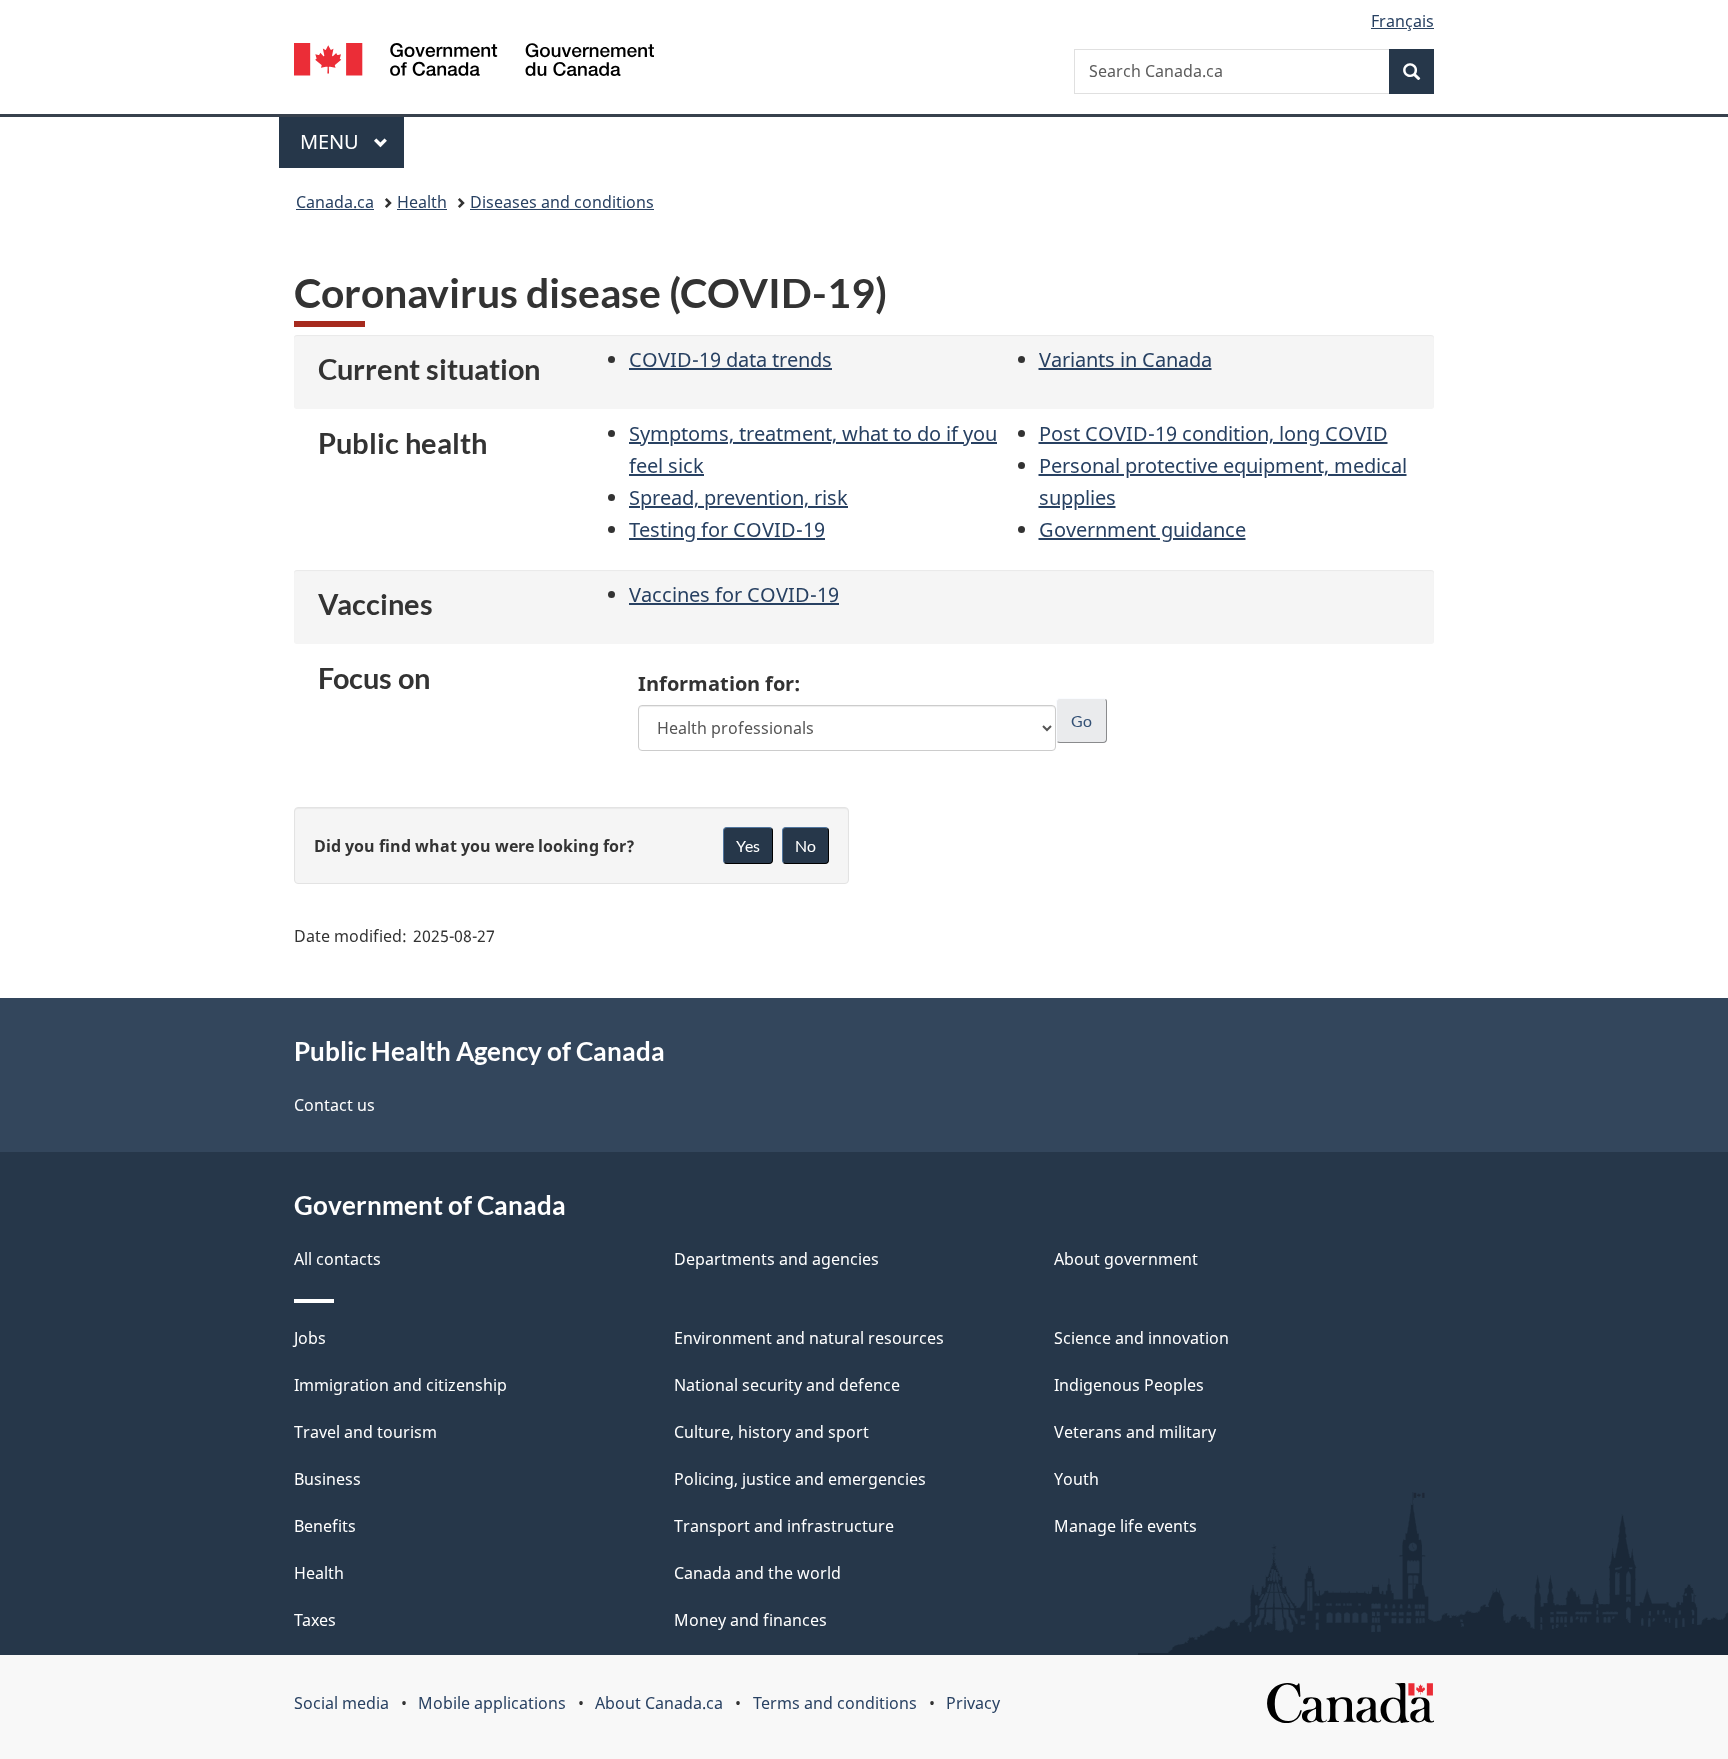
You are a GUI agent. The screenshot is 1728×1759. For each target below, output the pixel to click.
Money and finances (750, 1620)
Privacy (973, 1703)
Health (422, 202)
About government (1126, 1259)
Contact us (334, 1105)
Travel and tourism (365, 1432)
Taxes (315, 1620)
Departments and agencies (776, 1259)
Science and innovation (1141, 1338)
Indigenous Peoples (1129, 1385)
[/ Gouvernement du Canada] (474, 62)
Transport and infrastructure (784, 1526)
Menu (332, 141)
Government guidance (1142, 529)
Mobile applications (492, 1703)
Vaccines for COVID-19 (734, 594)
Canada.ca (335, 202)
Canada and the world (757, 1573)
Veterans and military (1135, 1432)
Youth (1076, 1479)
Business (327, 1479)
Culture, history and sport (771, 1432)
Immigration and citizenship (400, 1385)
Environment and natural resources (809, 1338)
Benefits (325, 1526)
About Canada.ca (659, 1703)
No (805, 845)
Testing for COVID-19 (727, 529)
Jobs (310, 1338)
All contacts (337, 1259)
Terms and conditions (835, 1703)
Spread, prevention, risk (738, 497)
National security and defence (787, 1385)
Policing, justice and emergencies (800, 1479)
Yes (748, 845)
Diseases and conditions (562, 202)
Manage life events (1125, 1526)
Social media (341, 1703)
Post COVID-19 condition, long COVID (1213, 433)
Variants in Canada (1125, 359)
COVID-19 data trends (730, 359)
